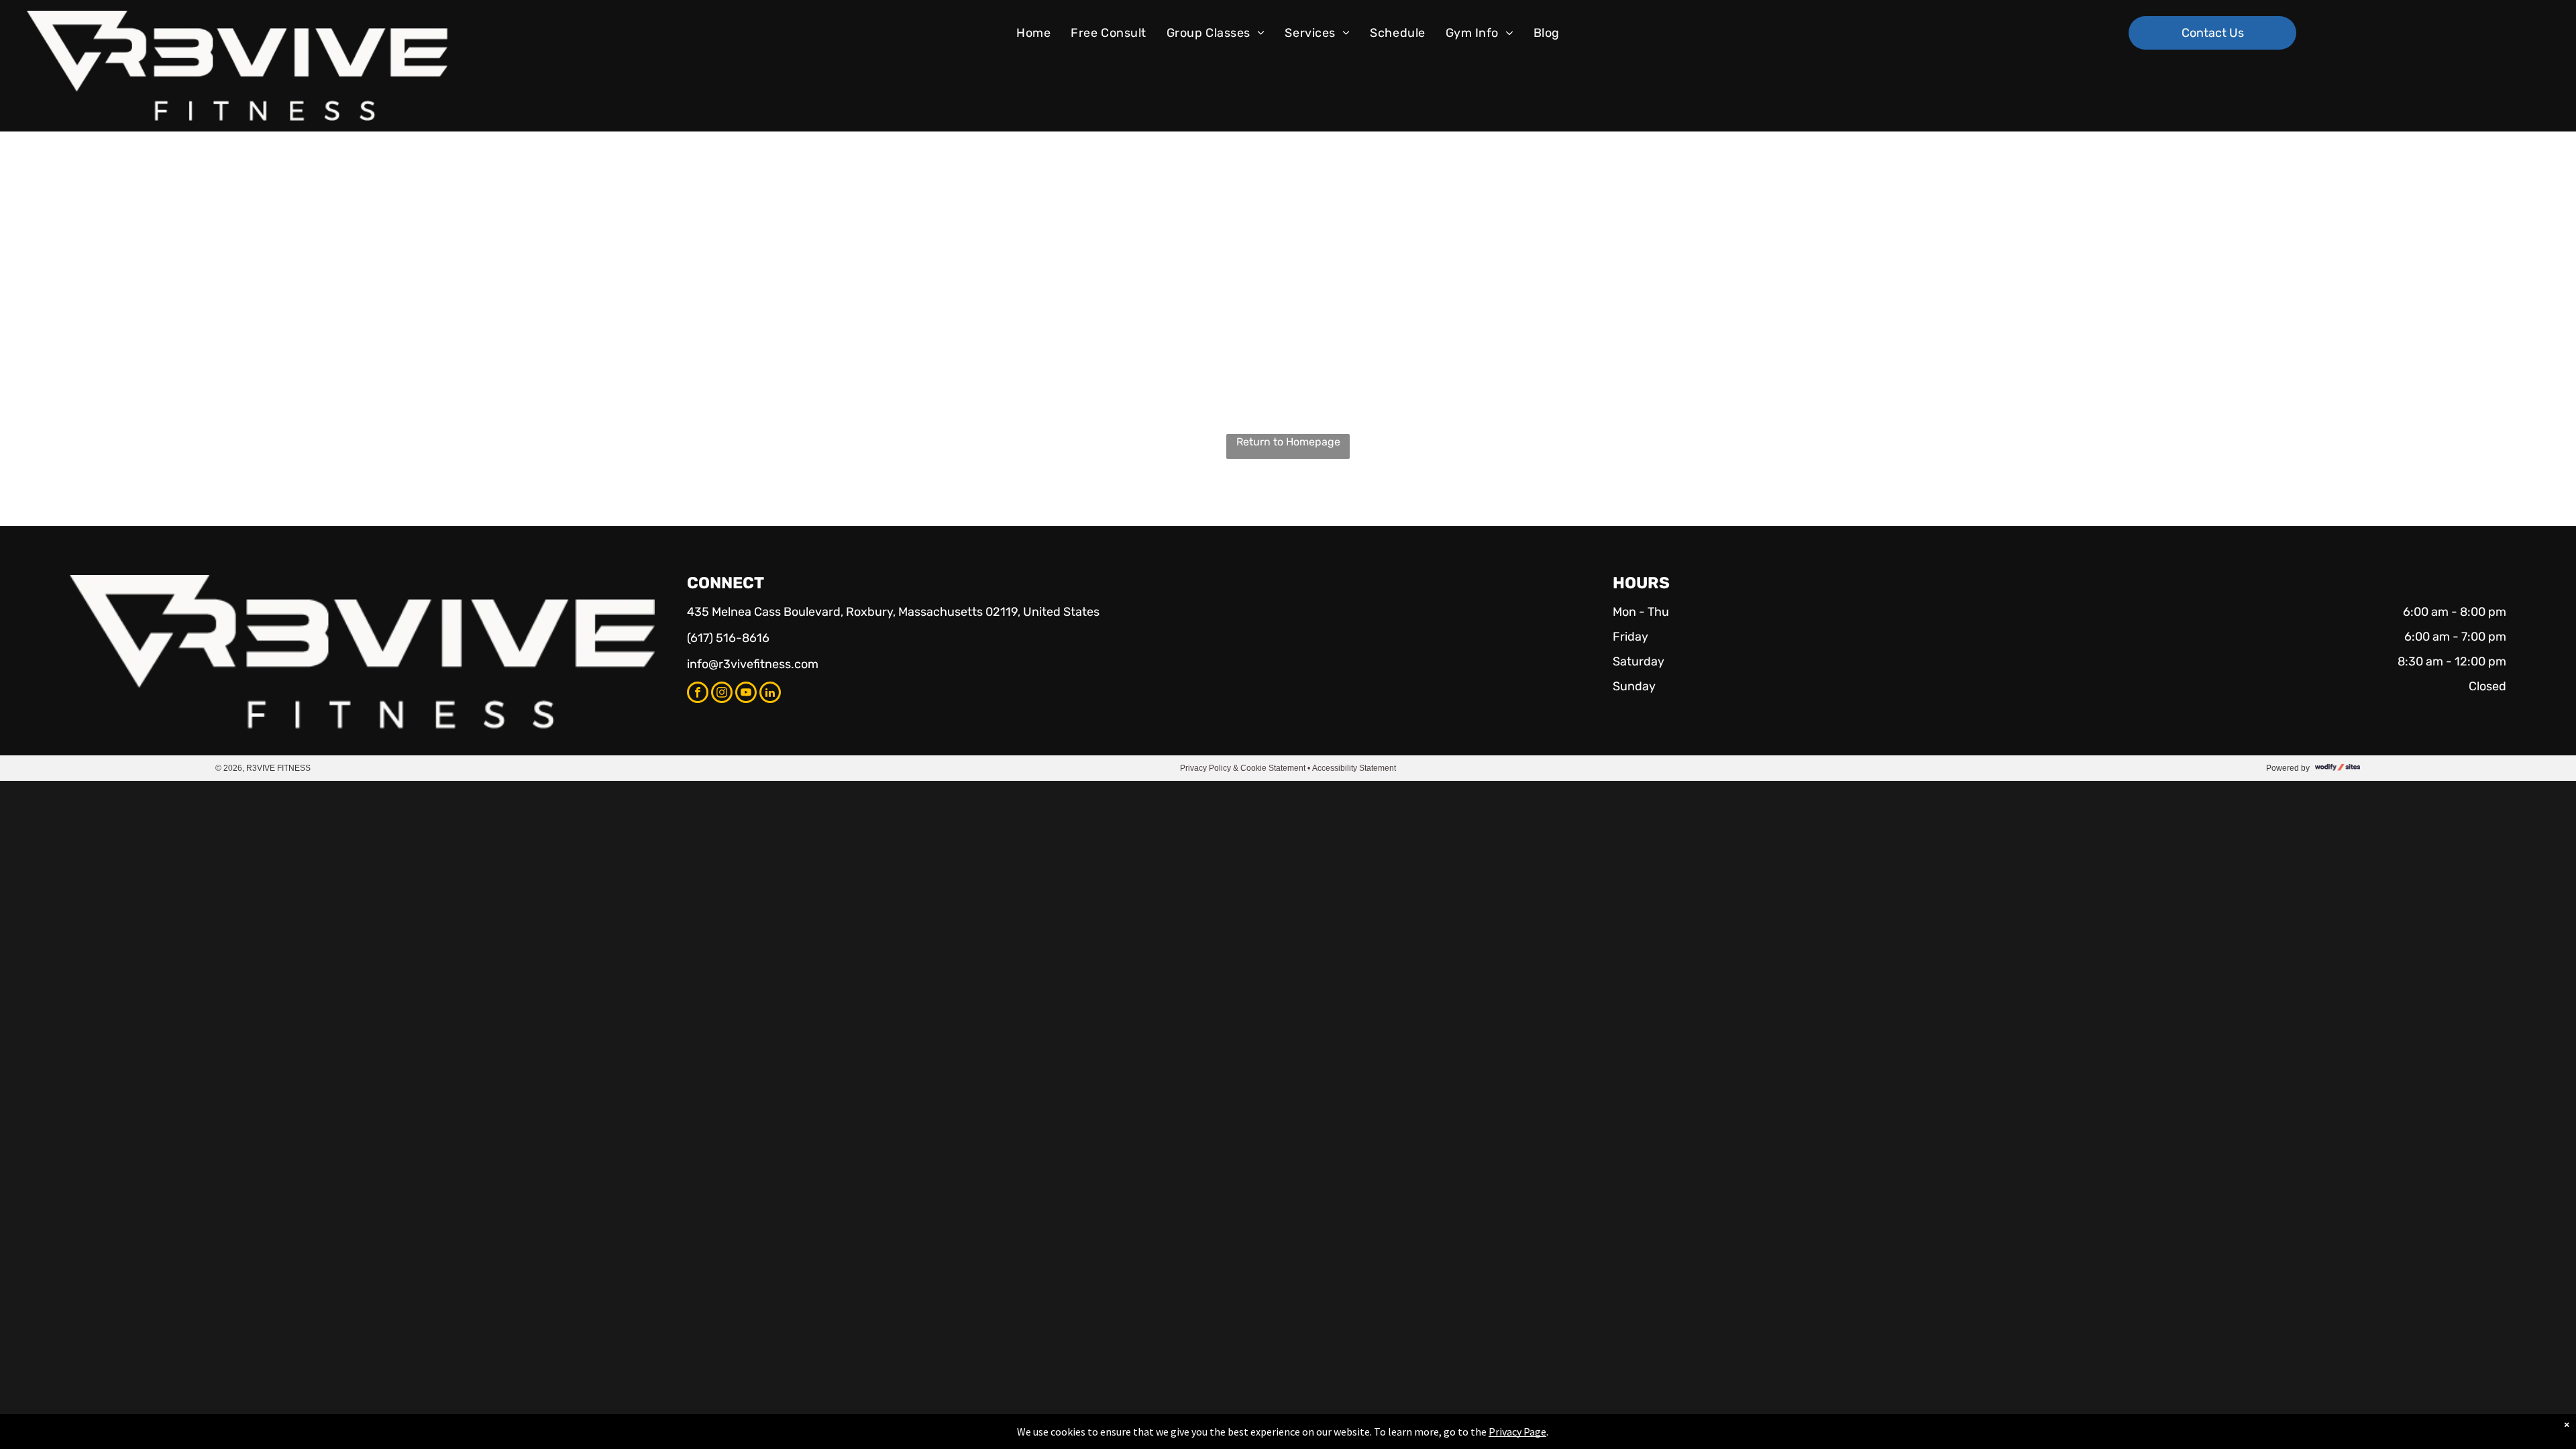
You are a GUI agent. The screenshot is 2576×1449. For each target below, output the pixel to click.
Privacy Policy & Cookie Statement (1243, 768)
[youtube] (746, 694)
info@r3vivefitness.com (753, 664)
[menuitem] (1033, 33)
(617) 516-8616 (728, 638)
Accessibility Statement (1354, 768)
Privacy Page (1517, 1432)
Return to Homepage (1288, 442)
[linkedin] (770, 694)
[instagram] (722, 694)
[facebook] (698, 694)
